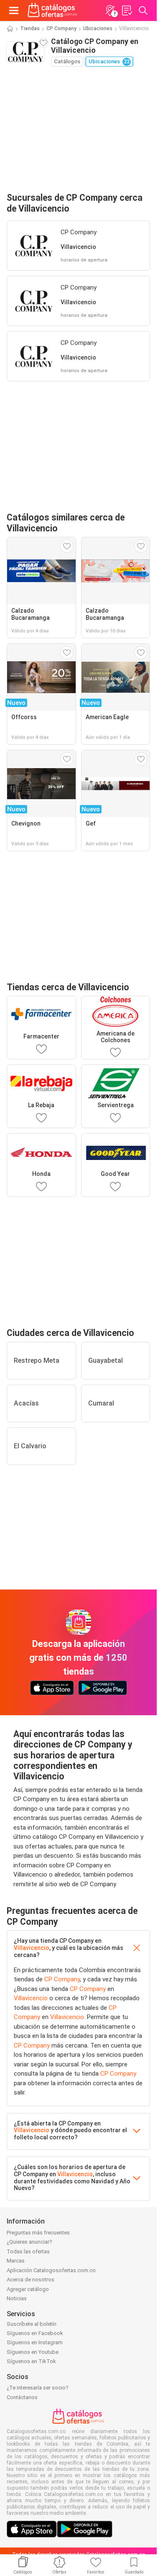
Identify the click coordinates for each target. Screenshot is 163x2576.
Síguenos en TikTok (31, 2361)
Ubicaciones (98, 28)
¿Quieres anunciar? (29, 2242)
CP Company (61, 28)
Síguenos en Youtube (33, 2352)
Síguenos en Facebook (35, 2333)
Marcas (16, 2261)
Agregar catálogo (28, 2289)
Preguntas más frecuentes (38, 2233)
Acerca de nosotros (31, 2280)
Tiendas (30, 28)
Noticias (17, 2298)
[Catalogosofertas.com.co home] (52, 10)
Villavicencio (32, 1948)
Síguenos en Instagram (35, 2342)
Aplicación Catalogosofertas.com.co (51, 2270)
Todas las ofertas (28, 2251)
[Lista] (127, 10)
